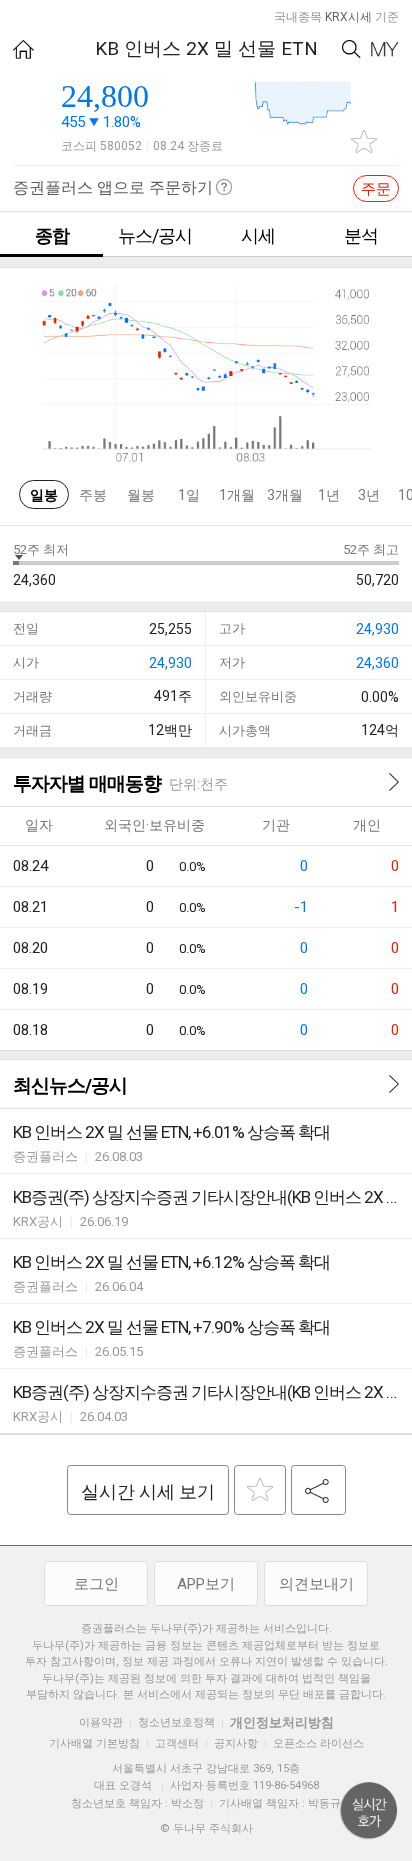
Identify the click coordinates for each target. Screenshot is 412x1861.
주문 (376, 189)
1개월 (237, 495)
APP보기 (206, 1584)
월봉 (141, 495)
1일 (189, 495)
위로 (369, 1811)
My (385, 49)
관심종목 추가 (364, 141)
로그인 (96, 1584)
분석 (361, 235)
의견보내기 (316, 1584)
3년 (369, 495)
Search (351, 49)
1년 (329, 495)
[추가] (260, 1490)
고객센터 (177, 1743)
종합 (52, 235)
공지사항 (236, 1743)
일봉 (44, 495)
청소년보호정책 (176, 1722)
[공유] (318, 1490)
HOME (23, 49)
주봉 (93, 495)
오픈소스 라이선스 (318, 1743)
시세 (258, 235)
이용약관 (101, 1722)
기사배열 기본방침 (94, 1743)
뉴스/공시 (155, 235)
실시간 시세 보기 (148, 1491)
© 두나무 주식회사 (206, 1828)
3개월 (285, 495)
